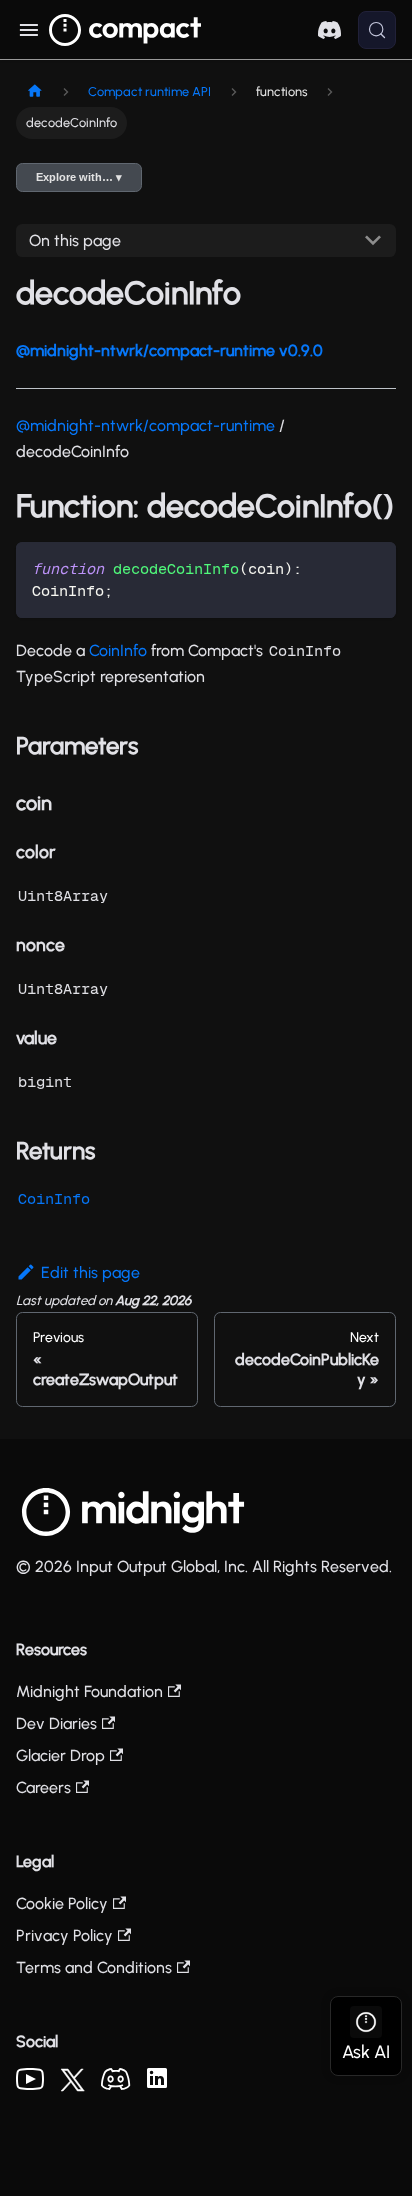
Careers (43, 1787)
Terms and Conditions (94, 1967)
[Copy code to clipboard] (371, 566)
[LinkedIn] (157, 2082)
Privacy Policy (64, 1935)
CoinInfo (118, 650)
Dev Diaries (56, 1723)
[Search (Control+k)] (377, 30)
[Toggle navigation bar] (28, 30)
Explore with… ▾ (79, 177)
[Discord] (116, 2084)
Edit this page (90, 1272)
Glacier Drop (60, 1755)
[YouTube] (30, 2084)
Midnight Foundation (89, 1691)
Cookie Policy (62, 1903)
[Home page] (35, 91)
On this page (75, 240)
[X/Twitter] (72, 2086)
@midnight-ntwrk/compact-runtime (145, 425)
